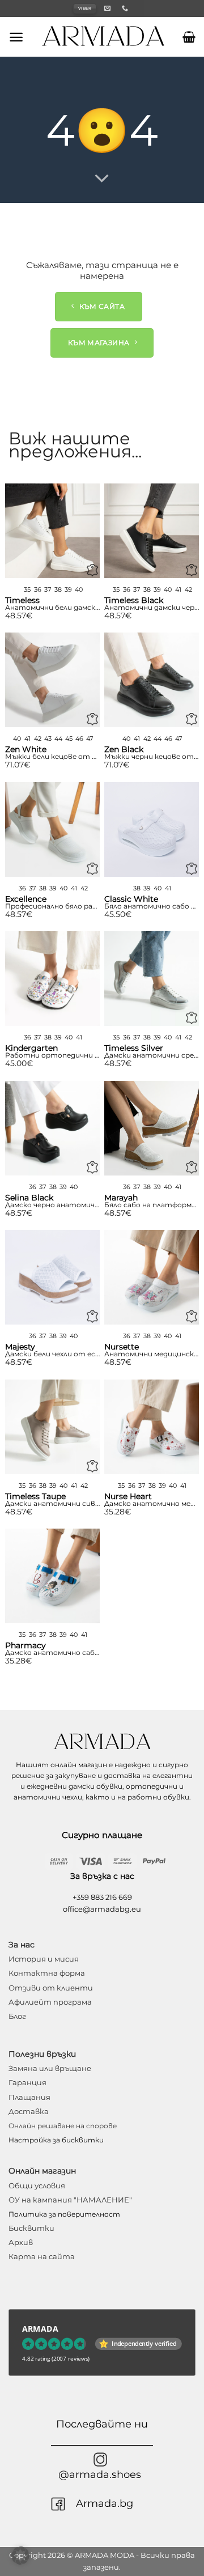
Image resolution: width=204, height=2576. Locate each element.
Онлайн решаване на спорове (63, 2126)
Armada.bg (105, 2503)
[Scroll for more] (102, 179)
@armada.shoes (100, 2474)
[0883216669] (126, 8)
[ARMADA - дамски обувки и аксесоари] (103, 37)
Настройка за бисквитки (56, 2140)
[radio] (27, 590)
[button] (16, 37)
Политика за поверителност (64, 2214)
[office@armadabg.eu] (109, 8)
